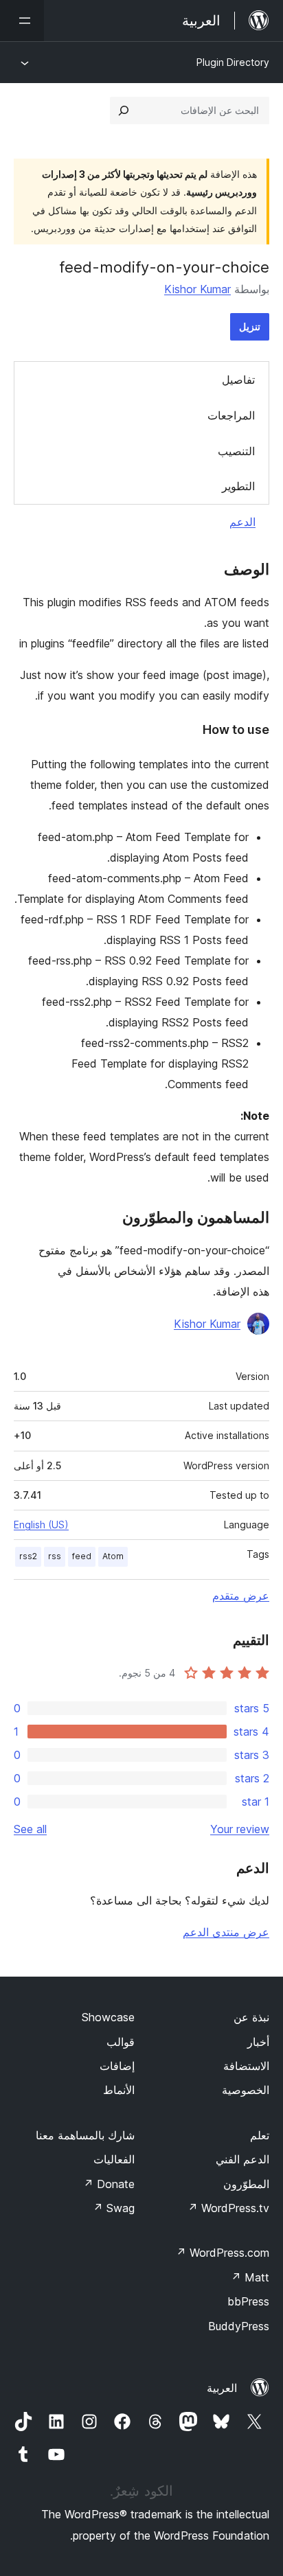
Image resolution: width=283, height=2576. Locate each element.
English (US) (41, 1525)
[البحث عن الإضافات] (124, 111)
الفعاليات (114, 2159)
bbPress (248, 2301)
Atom (113, 1556)
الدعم (242, 522)
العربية (222, 2388)
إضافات (117, 2066)
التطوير (238, 486)
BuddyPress (239, 2326)
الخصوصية (246, 2090)
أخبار (258, 2042)
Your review (240, 1829)
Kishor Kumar (197, 289)
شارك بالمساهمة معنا (85, 2135)
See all (30, 1829)
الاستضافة (246, 2066)
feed (82, 1556)
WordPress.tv (228, 2208)
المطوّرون (246, 2184)
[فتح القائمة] (22, 21)
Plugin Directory (233, 62)
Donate (109, 2184)
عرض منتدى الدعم (226, 1932)
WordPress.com (223, 2253)
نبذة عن (251, 2017)
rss (55, 1556)
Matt (250, 2277)
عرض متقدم (241, 1596)
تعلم (260, 2135)
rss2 (28, 1556)
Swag (114, 2208)
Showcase (108, 2017)
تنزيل (250, 326)
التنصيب (236, 451)
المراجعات (231, 415)
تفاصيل (238, 380)
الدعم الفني (242, 2159)
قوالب (121, 2042)
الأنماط (119, 2090)
